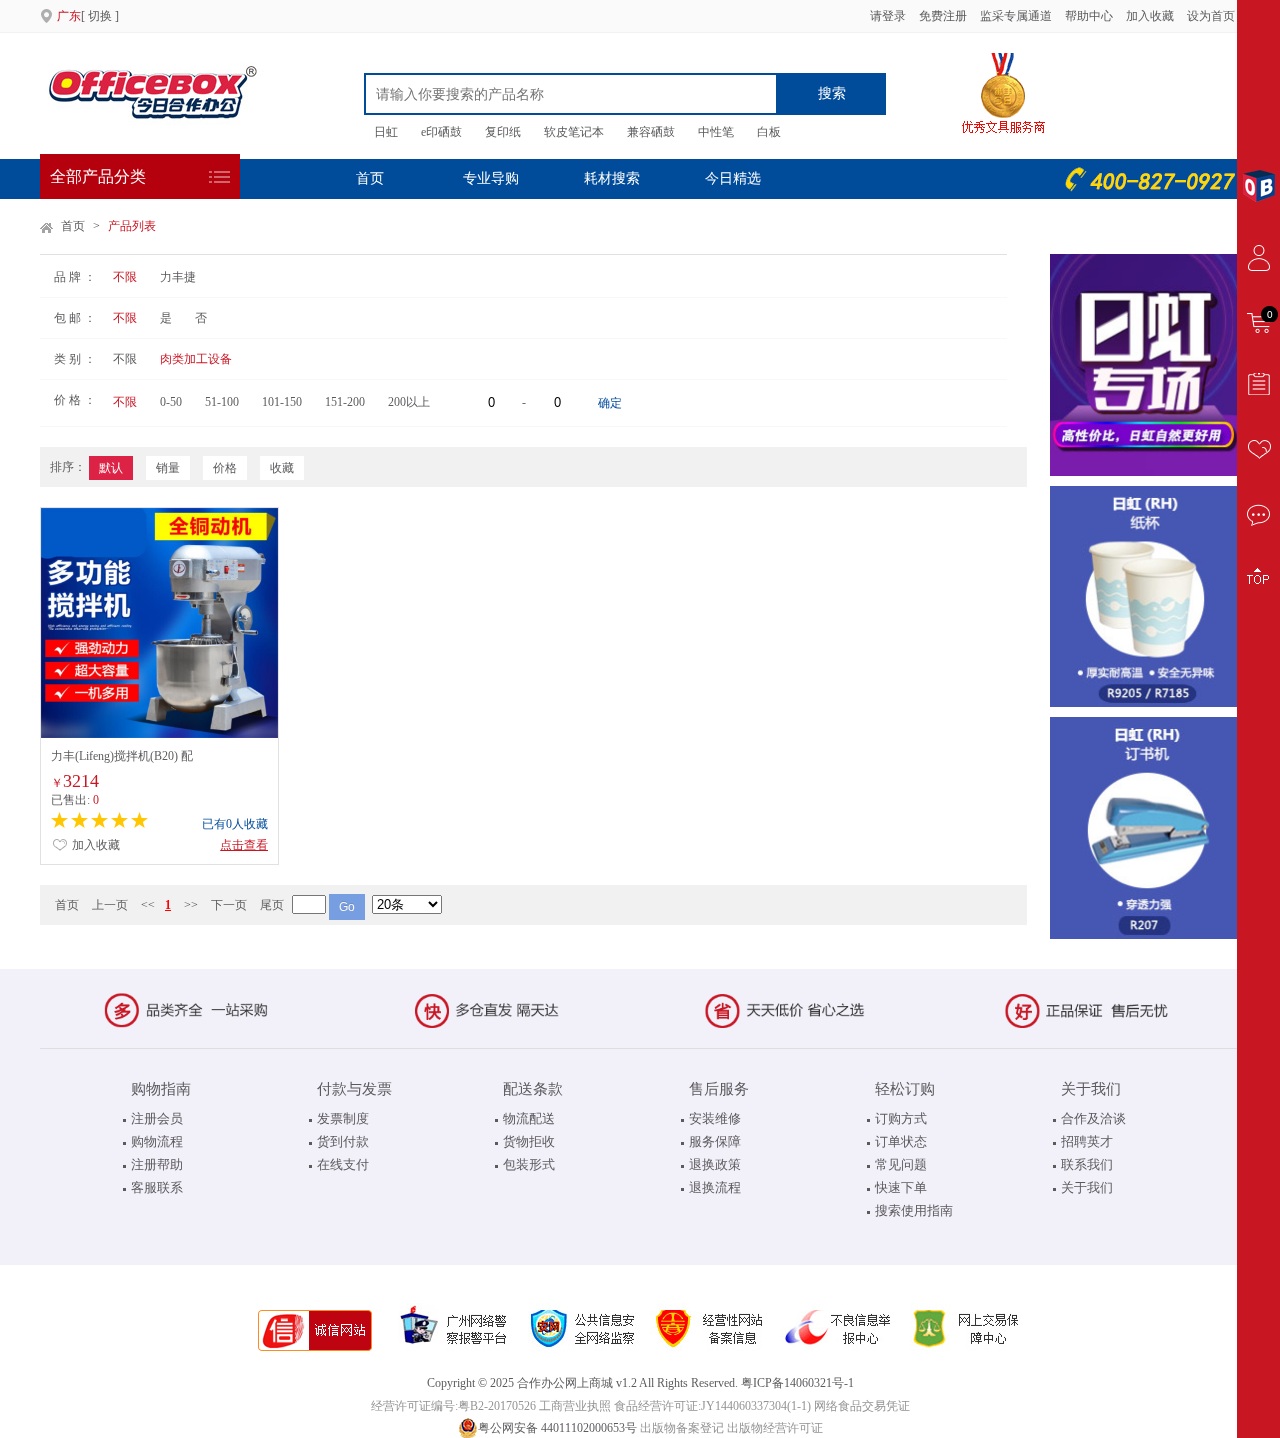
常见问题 (901, 1164)
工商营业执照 (575, 1406)
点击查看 (244, 845)
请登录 (888, 16)
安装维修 (715, 1118)
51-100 (222, 402)
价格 (225, 468)
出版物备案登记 (682, 1428)
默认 (111, 468)
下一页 (229, 905)
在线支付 (343, 1164)
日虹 (386, 132)
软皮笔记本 (574, 132)
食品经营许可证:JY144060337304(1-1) (712, 1406)
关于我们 (1087, 1187)
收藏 (282, 468)
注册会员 (157, 1118)
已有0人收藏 (235, 824)
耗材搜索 (612, 178)
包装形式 (529, 1164)
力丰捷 (178, 277)
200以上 (409, 402)
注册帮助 (157, 1164)
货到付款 (343, 1141)
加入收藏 (1151, 16)
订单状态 (901, 1141)
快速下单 (901, 1187)
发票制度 (343, 1118)
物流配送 (529, 1118)
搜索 (832, 93)
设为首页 (1211, 16)
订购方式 (901, 1118)
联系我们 (1087, 1164)
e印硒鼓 (441, 132)
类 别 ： (75, 359)
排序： (68, 467)
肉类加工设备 (196, 359)
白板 (769, 132)
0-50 (171, 402)
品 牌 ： (75, 277)
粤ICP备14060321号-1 (797, 1383)
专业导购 (491, 178)
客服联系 (157, 1187)
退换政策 (715, 1164)
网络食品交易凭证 (862, 1406)
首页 (370, 178)
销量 (168, 468)
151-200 (345, 402)
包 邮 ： (75, 318)
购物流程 (157, 1141)
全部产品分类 (98, 176)
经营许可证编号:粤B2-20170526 (453, 1406)
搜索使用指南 (914, 1210)
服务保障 (715, 1141)
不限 (125, 277)
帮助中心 (1089, 16)
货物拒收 (529, 1141)
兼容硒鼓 (651, 132)
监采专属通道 (1016, 16)
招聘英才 (1087, 1141)
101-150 (282, 402)
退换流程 (715, 1187)
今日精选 (733, 178)
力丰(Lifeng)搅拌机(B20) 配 (122, 756)
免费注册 (943, 16)
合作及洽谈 (1093, 1118)
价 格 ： (75, 400)
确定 (610, 403)
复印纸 (503, 132)
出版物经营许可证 (775, 1428)
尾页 (272, 905)
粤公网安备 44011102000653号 (557, 1428)
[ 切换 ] (88, 16)
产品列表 (132, 226)
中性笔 (716, 132)
